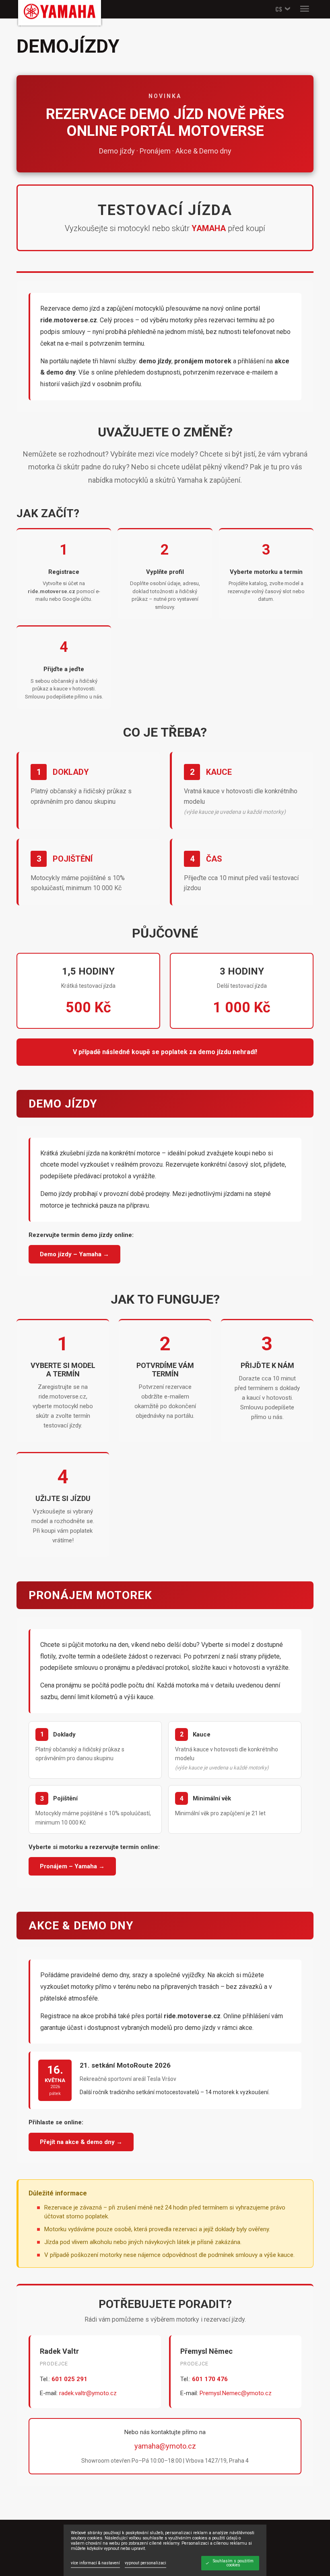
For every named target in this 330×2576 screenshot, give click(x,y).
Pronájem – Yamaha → (72, 1866)
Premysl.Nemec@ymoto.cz (236, 2393)
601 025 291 (69, 2379)
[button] (282, 9)
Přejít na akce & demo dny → (81, 2142)
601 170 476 (210, 2379)
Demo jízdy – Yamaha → (74, 1254)
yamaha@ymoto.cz (165, 2446)
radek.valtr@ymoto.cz (88, 2393)
